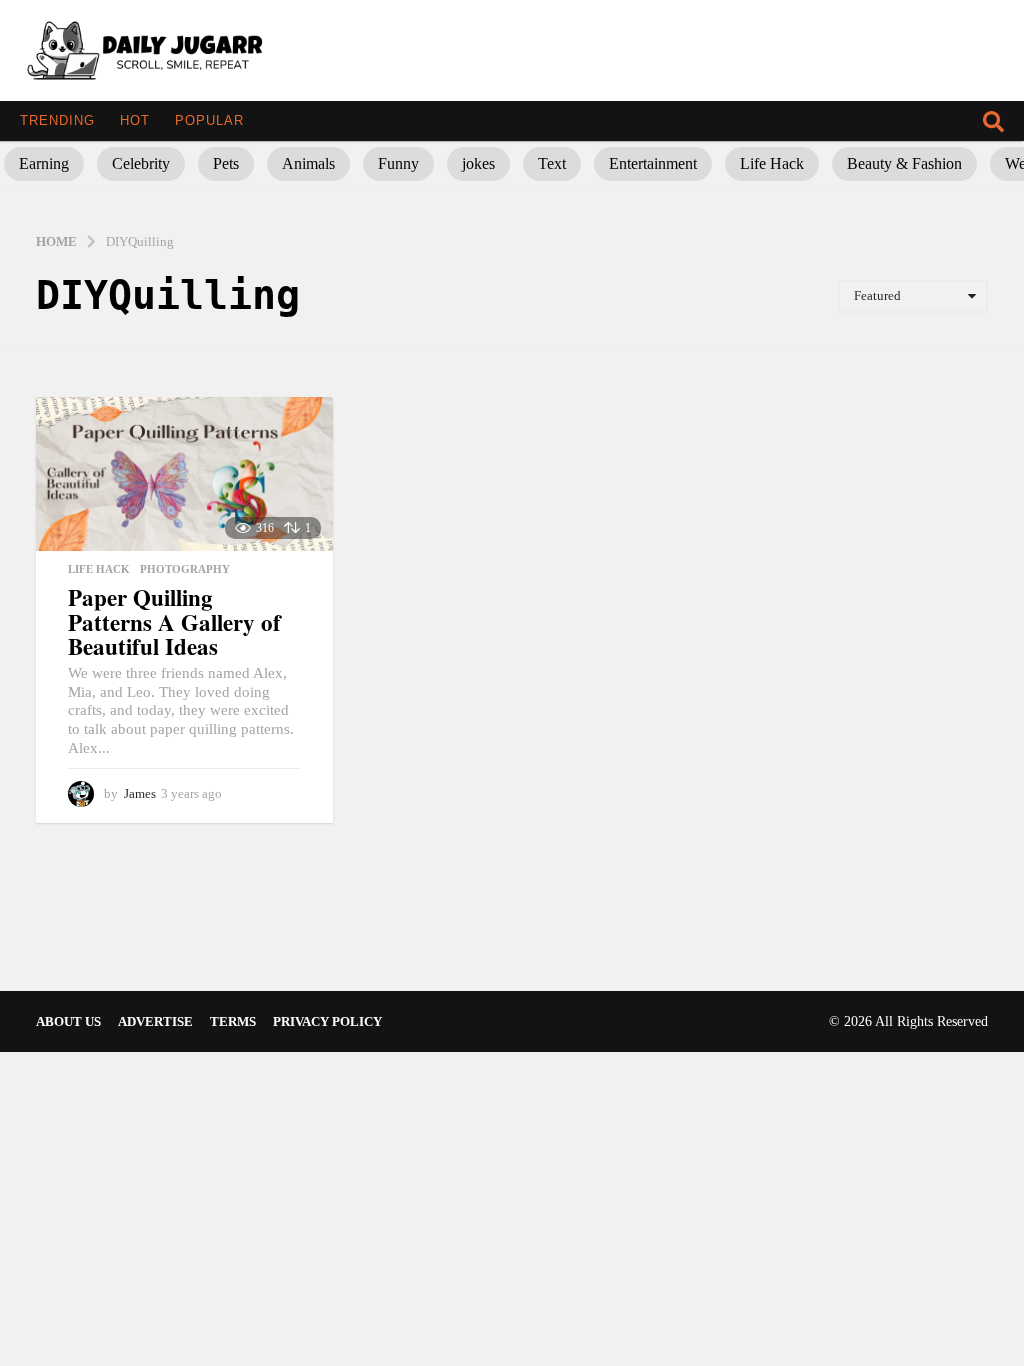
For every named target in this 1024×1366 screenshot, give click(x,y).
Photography (185, 569)
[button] (993, 121)
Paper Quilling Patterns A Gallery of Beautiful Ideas (174, 621)
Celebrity (141, 163)
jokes (478, 163)
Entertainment (653, 163)
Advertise (155, 1021)
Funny (398, 163)
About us (68, 1021)
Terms (233, 1021)
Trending (57, 120)
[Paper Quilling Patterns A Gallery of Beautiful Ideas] (184, 474)
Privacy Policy (327, 1021)
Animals (308, 163)
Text (552, 163)
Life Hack (772, 163)
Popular (209, 120)
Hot (135, 120)
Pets (226, 163)
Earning (44, 163)
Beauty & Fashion (904, 163)
